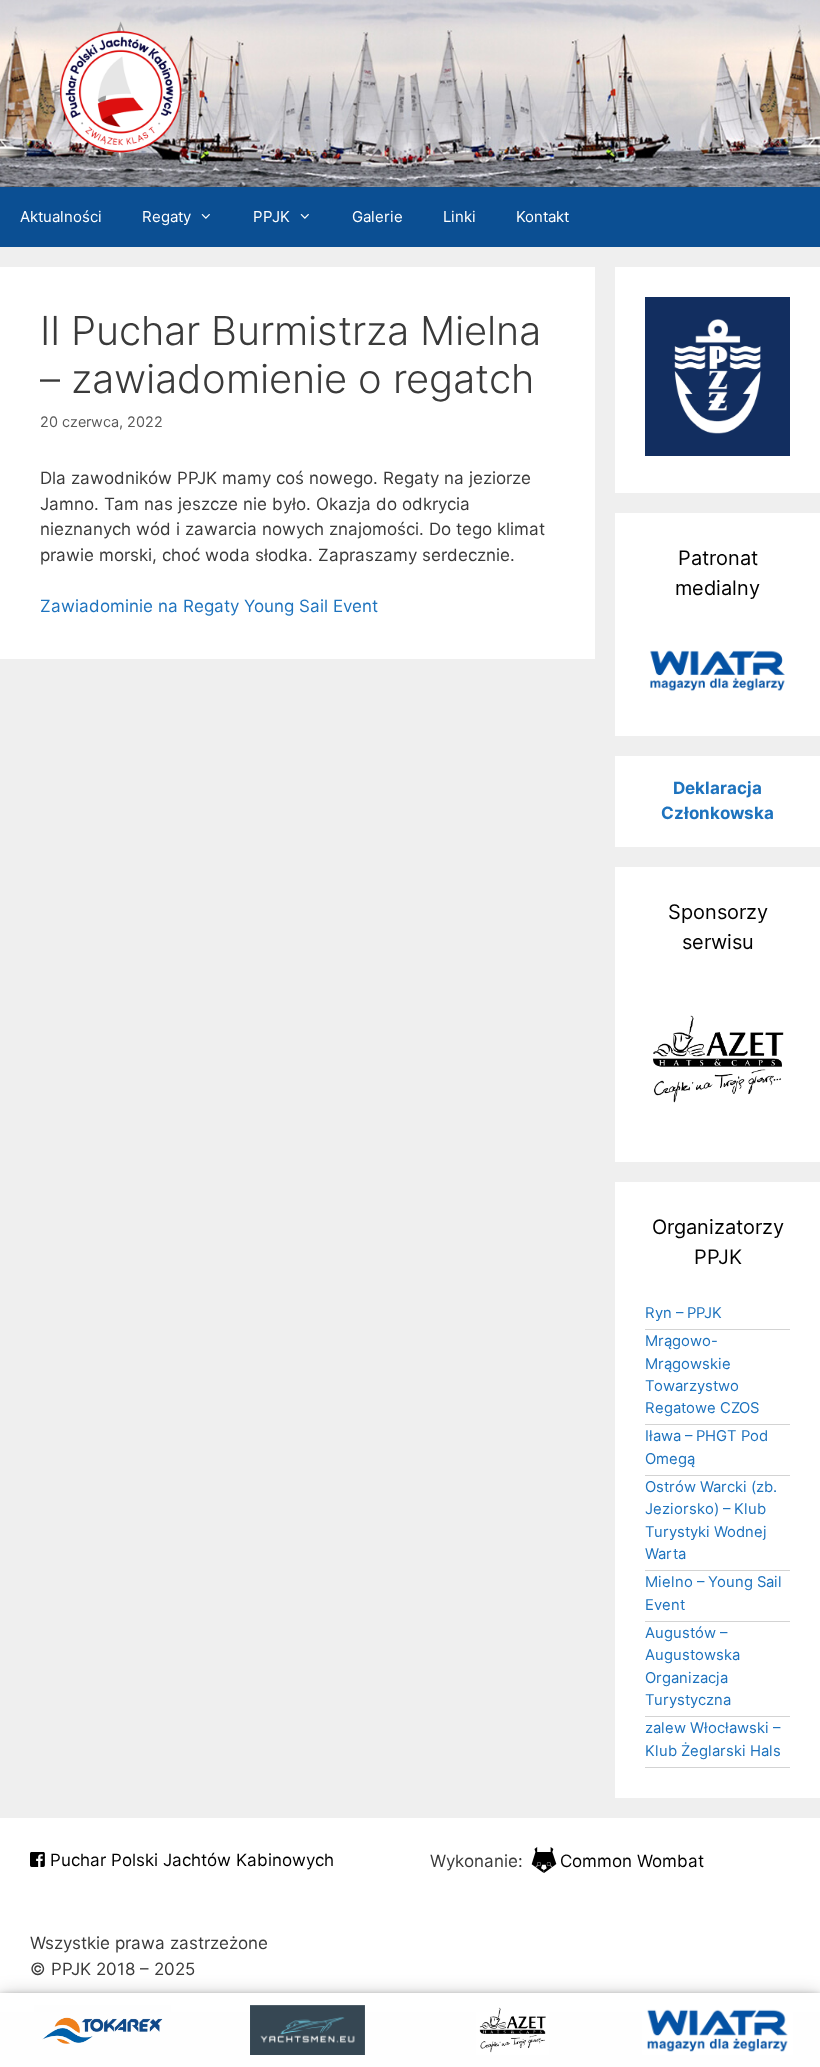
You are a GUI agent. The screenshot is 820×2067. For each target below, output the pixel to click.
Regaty (166, 216)
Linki (459, 216)
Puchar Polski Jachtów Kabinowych (189, 1860)
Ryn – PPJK (683, 1313)
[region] (717, 669)
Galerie (377, 216)
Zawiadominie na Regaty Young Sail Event (209, 606)
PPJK (271, 216)
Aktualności (61, 216)
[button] (717, 669)
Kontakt (542, 216)
